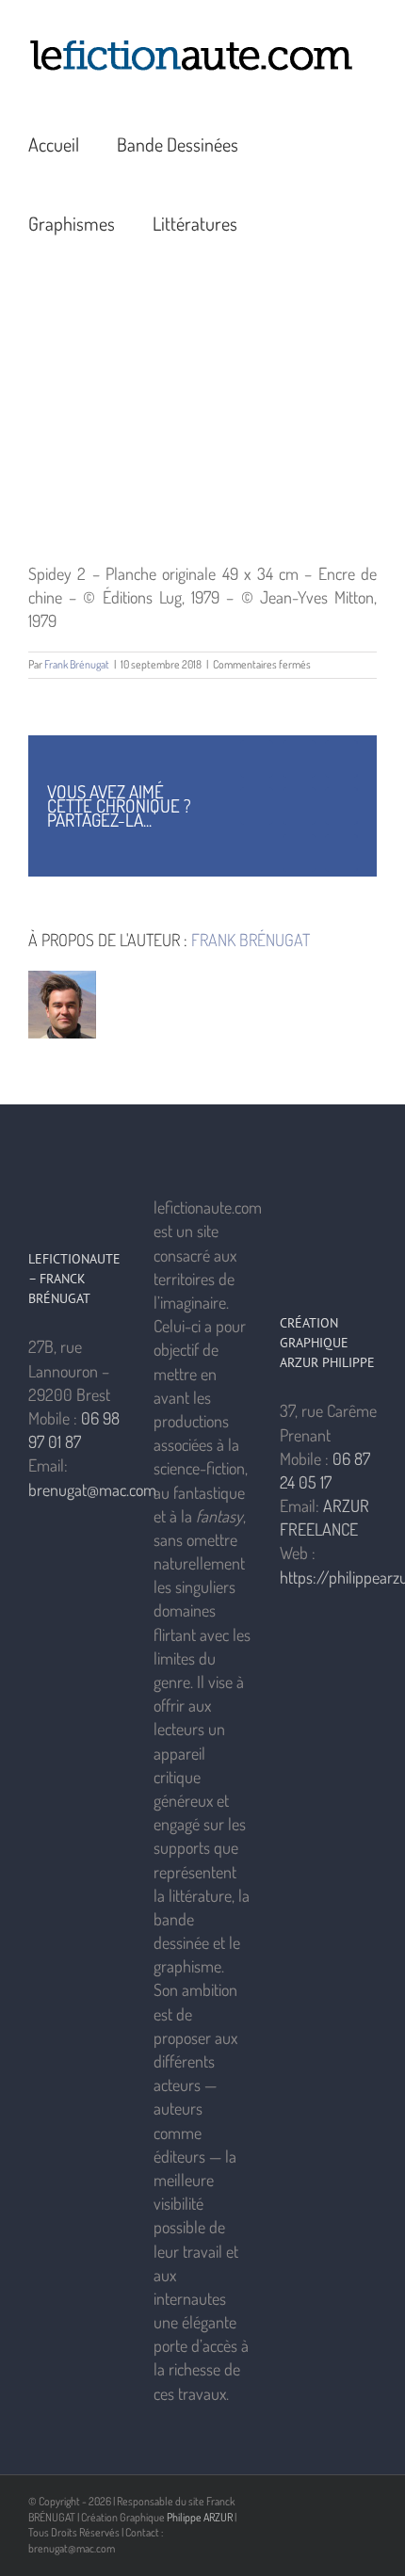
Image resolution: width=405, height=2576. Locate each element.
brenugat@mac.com (92, 1489)
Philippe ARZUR (200, 2517)
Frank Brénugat (77, 664)
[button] (283, 221)
